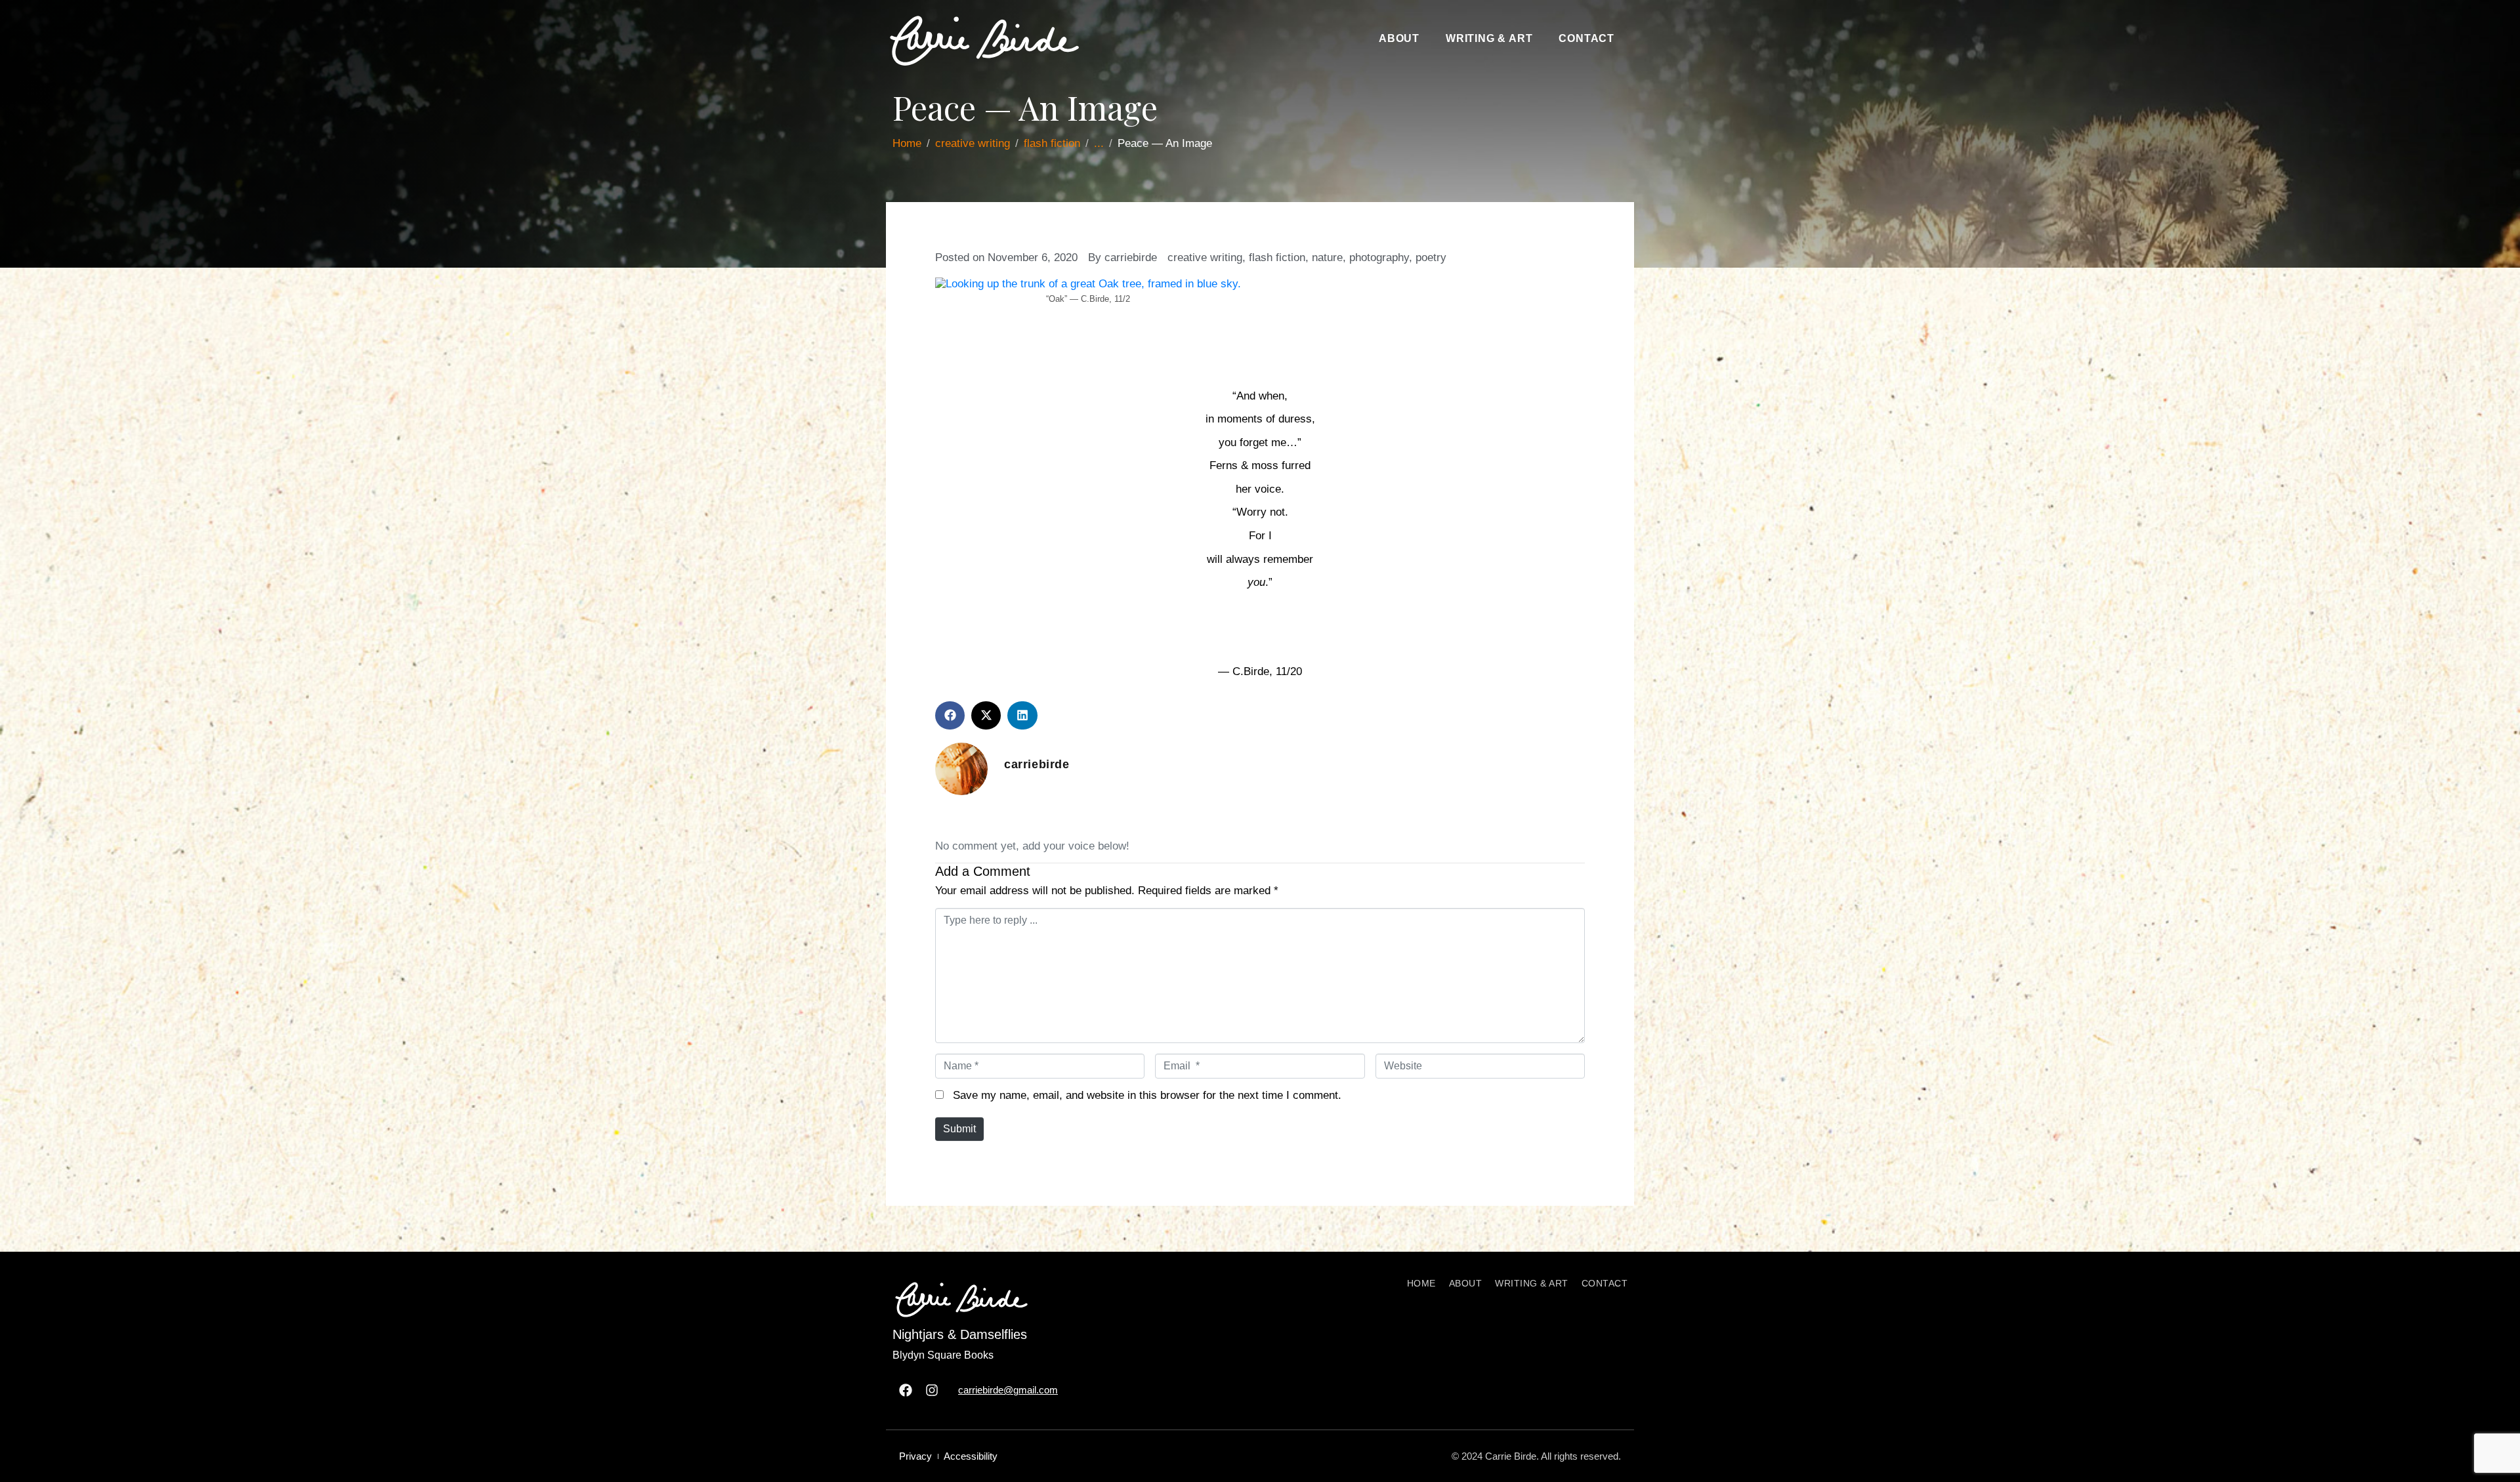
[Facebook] (906, 1390)
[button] (950, 715)
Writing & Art (1489, 38)
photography (1379, 257)
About (1399, 38)
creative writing (1205, 257)
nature (1327, 257)
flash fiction (1277, 257)
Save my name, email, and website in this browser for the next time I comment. (1147, 1095)
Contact (1586, 38)
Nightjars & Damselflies (960, 1334)
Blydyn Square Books (943, 1355)
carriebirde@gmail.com (1008, 1390)
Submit (959, 1129)
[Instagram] (932, 1390)
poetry (1431, 257)
